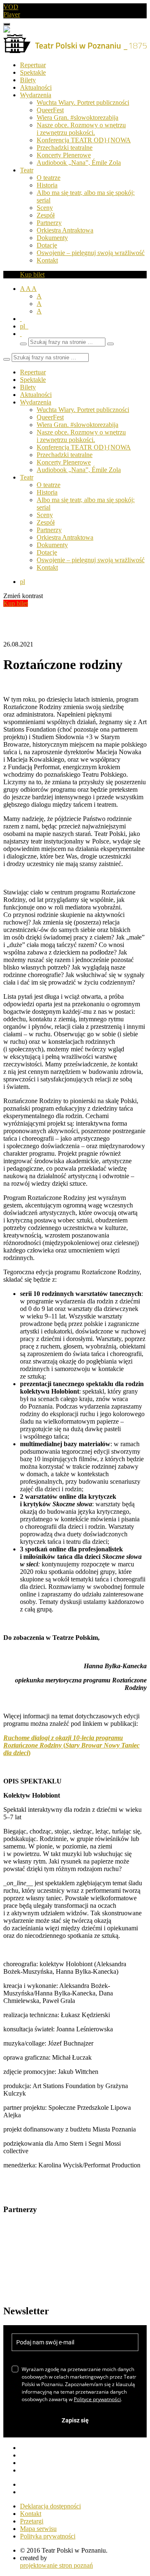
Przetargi (32, 2521)
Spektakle (33, 72)
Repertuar (33, 65)
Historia (47, 185)
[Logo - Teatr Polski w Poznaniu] (75, 51)
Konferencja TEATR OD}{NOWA (84, 140)
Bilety (28, 80)
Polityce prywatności (97, 2399)
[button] (21, 334)
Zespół (46, 215)
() (71, 1745)
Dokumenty (52, 238)
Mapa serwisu (38, 2529)
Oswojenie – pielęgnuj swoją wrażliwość (91, 253)
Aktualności (36, 87)
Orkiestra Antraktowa (65, 230)
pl (24, 326)
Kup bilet (32, 274)
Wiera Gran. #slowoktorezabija (77, 117)
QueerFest (50, 110)
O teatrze (49, 178)
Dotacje (47, 245)
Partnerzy (49, 223)
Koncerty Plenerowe (64, 155)
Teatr (27, 170)
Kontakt (47, 260)
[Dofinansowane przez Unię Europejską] (7, 30)
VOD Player (12, 11)
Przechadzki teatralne (65, 148)
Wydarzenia (36, 95)
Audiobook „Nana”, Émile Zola (79, 163)
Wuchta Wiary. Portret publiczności (83, 102)
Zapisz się (75, 2420)
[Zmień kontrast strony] (21, 319)
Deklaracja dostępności (50, 2506)
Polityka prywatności (48, 2536)
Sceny (45, 208)
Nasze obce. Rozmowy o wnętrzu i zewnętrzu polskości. (81, 129)
